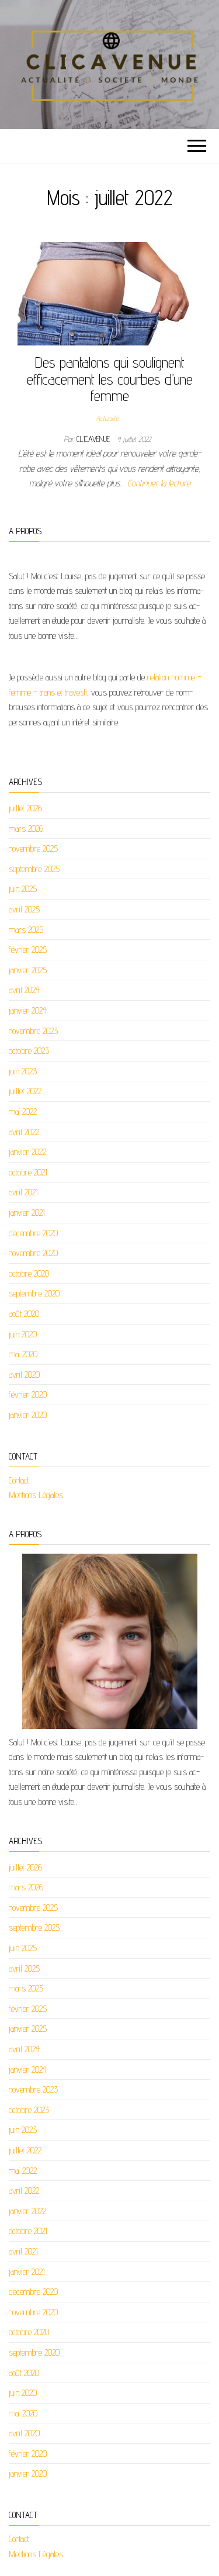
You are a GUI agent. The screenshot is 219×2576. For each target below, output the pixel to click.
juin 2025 (23, 889)
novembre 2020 (33, 1253)
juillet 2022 (25, 1091)
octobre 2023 (29, 1051)
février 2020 (28, 1394)
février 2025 (28, 950)
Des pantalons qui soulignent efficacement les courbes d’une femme (110, 379)
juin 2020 (23, 1334)
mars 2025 (26, 930)
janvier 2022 (27, 1152)
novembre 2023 (33, 1031)
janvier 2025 (28, 970)
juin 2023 (23, 1071)
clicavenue (94, 439)
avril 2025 (24, 909)
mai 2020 (23, 1354)
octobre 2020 (29, 1273)
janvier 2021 (27, 1213)
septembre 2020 (34, 1293)
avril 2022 (24, 1132)
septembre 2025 (34, 869)
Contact (19, 1480)
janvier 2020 (28, 1415)
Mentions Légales (36, 1495)
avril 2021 (23, 1192)
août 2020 (24, 1314)
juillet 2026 (25, 808)
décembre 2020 (33, 1233)
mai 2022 (23, 1111)
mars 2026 (26, 829)
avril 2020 (24, 1375)
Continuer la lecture (159, 483)
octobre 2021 (28, 1172)
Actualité (107, 418)
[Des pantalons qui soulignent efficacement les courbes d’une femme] (109, 293)
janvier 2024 (28, 1010)
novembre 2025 (33, 848)
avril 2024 (24, 990)
